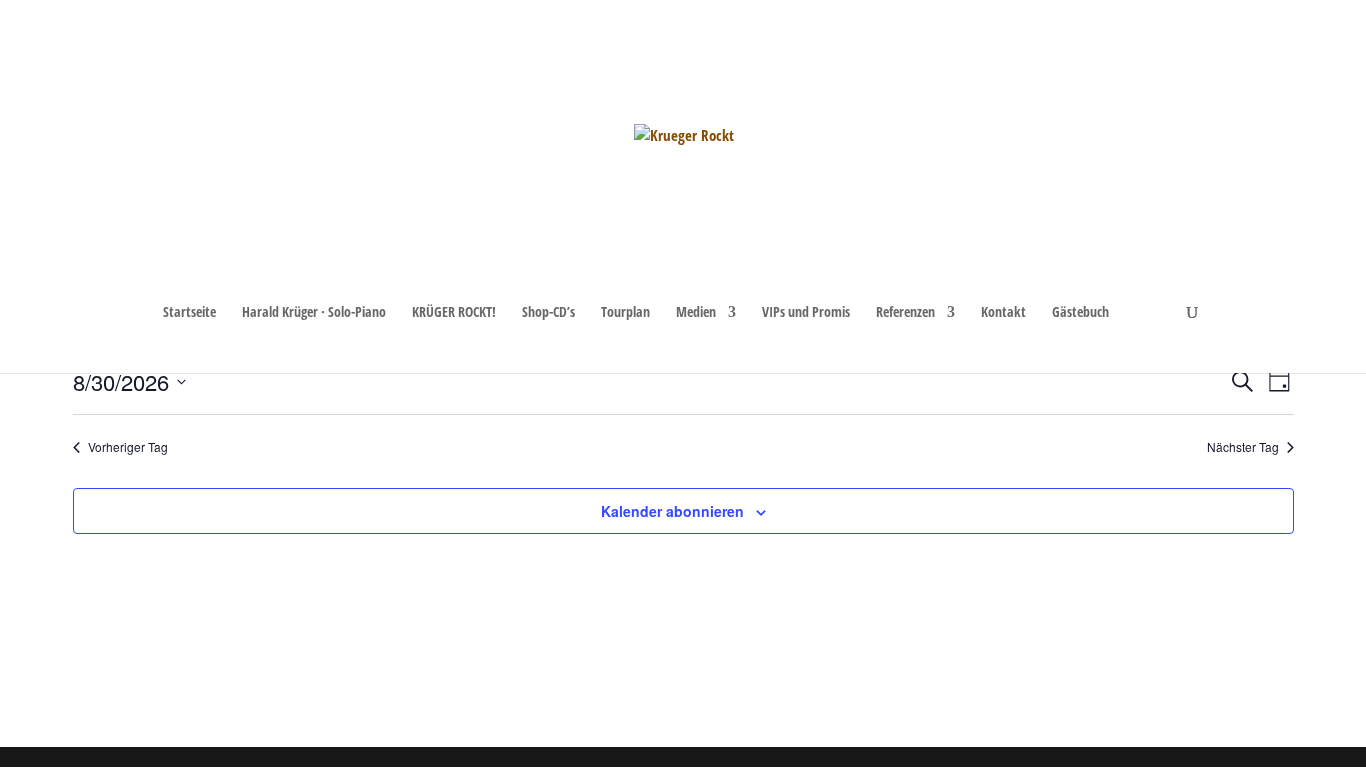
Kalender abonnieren (672, 511)
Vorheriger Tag (128, 447)
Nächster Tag (1243, 447)
